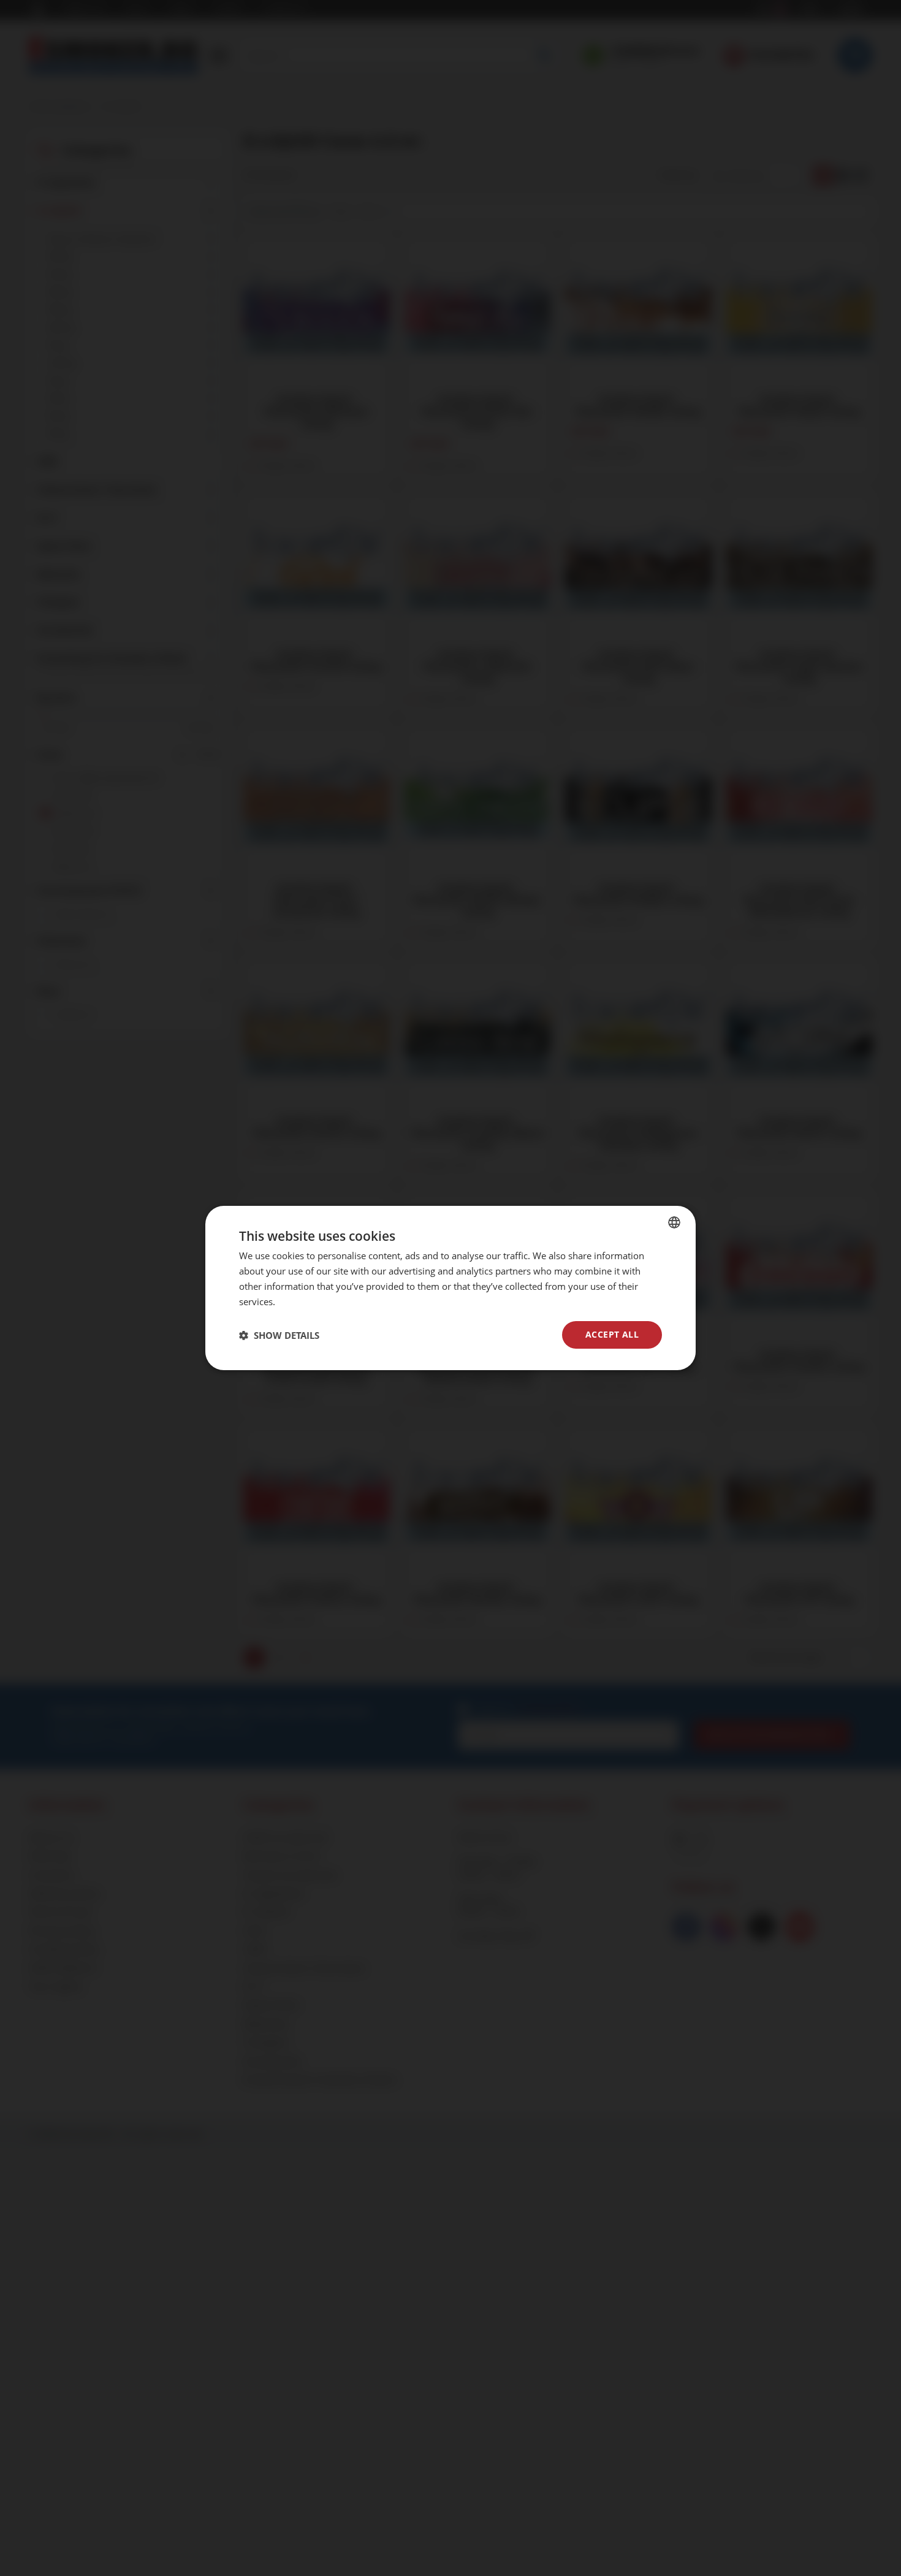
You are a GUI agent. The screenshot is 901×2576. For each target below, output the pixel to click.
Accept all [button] (612, 1334)
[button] (279, 1335)
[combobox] (674, 1222)
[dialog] (450, 1288)
